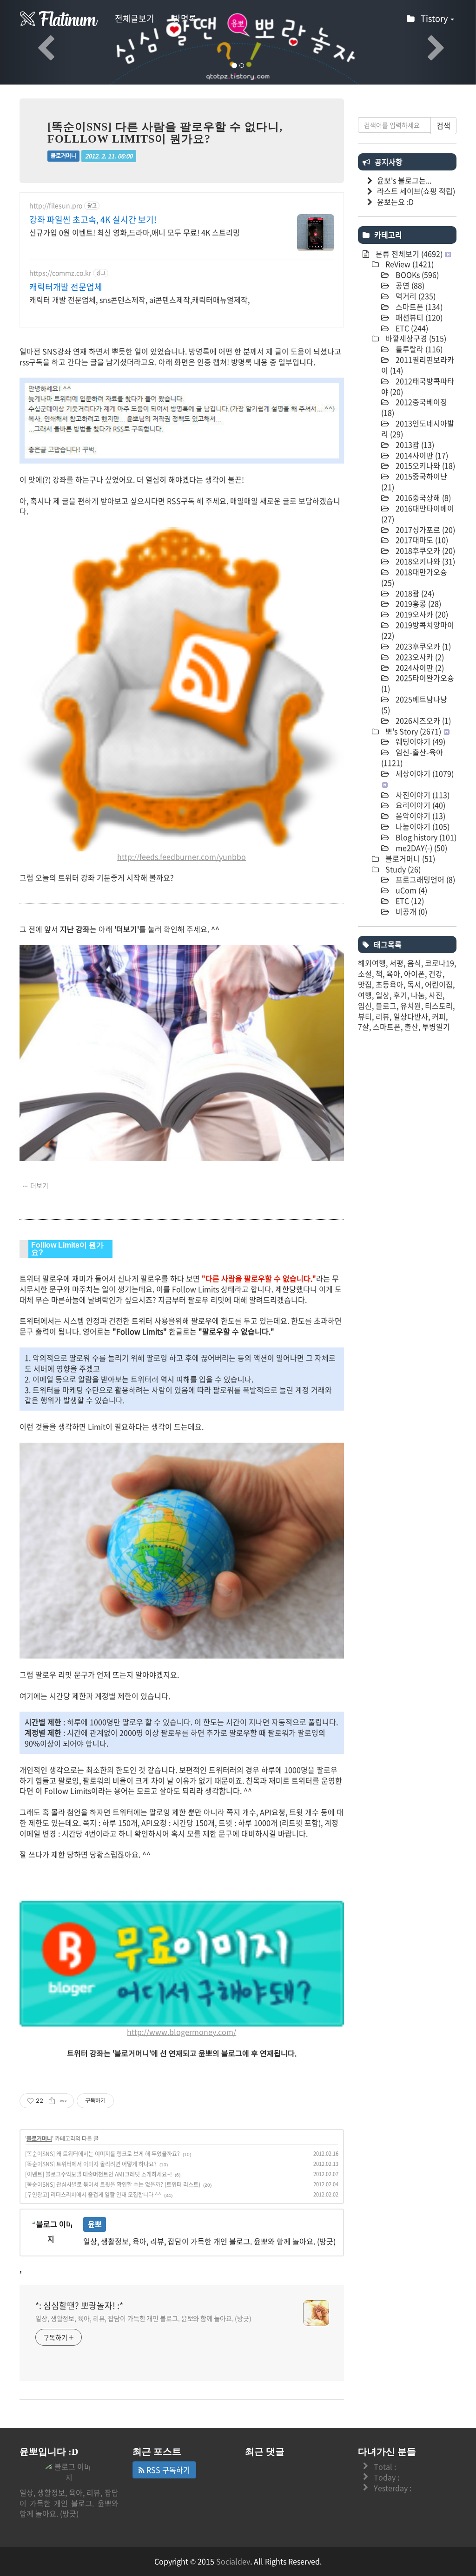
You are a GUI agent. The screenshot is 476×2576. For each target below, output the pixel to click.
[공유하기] (52, 2101)
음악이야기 (420, 816)
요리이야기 (420, 805)
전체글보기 (135, 18)
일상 (383, 995)
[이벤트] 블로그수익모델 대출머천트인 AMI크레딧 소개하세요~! (99, 2174)
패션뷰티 (418, 317)
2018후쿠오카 (424, 550)
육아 (393, 974)
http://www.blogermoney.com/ (182, 2032)
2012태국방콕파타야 (418, 386)
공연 (409, 285)
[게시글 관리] (63, 2101)
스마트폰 (418, 307)
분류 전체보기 (408, 254)
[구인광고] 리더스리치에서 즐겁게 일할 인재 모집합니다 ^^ (93, 2195)
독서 (414, 984)
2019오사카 (421, 614)
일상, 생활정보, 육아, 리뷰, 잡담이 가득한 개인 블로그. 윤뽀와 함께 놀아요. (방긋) (143, 2318)
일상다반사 (411, 1016)
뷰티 (365, 1016)
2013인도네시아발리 (418, 428)
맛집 (365, 984)
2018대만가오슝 (414, 577)
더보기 (39, 1185)
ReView (409, 264)
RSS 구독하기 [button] (167, 2470)
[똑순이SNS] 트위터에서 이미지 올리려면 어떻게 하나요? (91, 2164)
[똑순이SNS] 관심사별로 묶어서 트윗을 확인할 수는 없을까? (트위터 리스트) (113, 2184)
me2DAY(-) (420, 848)
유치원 (411, 1006)
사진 (436, 995)
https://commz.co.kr (60, 273)
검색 (443, 125)
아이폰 (414, 974)
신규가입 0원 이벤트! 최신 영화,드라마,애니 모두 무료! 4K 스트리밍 (135, 232)
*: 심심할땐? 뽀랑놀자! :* (79, 2306)
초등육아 (390, 984)
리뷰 (383, 1016)
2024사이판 (419, 667)
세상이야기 (424, 773)
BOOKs (416, 275)
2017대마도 (421, 540)
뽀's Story (412, 731)
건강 (436, 974)
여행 (365, 995)
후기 (400, 995)
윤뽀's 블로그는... (404, 180)
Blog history (425, 837)
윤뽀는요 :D (395, 202)
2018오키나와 (424, 561)
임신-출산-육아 (412, 757)
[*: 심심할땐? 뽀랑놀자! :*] (59, 19)
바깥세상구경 (415, 338)
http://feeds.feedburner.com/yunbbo (182, 856)
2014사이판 (421, 455)
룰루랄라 (418, 349)
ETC (411, 328)
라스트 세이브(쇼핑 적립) (416, 191)
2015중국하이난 (414, 481)
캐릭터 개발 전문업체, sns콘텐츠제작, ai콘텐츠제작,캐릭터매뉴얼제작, (139, 299)
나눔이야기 (422, 826)
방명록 (185, 18)
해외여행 (372, 963)
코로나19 (440, 963)
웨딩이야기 (420, 741)
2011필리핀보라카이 (418, 365)
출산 (411, 1026)
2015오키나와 (424, 465)
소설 (365, 974)
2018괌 (414, 593)
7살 (364, 1026)
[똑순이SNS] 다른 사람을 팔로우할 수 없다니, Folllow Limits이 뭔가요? (165, 133)
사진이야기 (422, 795)
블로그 (386, 1006)
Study (402, 869)
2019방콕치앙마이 (418, 630)
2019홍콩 (417, 603)
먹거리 (415, 296)
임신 (365, 1006)
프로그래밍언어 (424, 879)
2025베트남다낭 (414, 704)
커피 (439, 1016)
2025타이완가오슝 (418, 683)
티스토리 (439, 1006)
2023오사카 (419, 657)
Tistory (435, 18)
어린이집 (439, 984)
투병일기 (436, 1026)
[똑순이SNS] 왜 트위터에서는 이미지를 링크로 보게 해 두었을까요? (102, 2154)
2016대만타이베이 (418, 513)
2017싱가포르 (424, 530)
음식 (414, 963)
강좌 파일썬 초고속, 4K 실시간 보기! (93, 220)
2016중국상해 (422, 497)
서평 (397, 963)
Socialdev (233, 2561)
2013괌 (414, 445)
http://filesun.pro (56, 206)
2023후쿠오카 (422, 646)
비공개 (410, 911)
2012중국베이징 (414, 407)
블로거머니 (63, 156)
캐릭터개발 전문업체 (66, 287)
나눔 (418, 995)
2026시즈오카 (422, 720)
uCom (410, 890)
